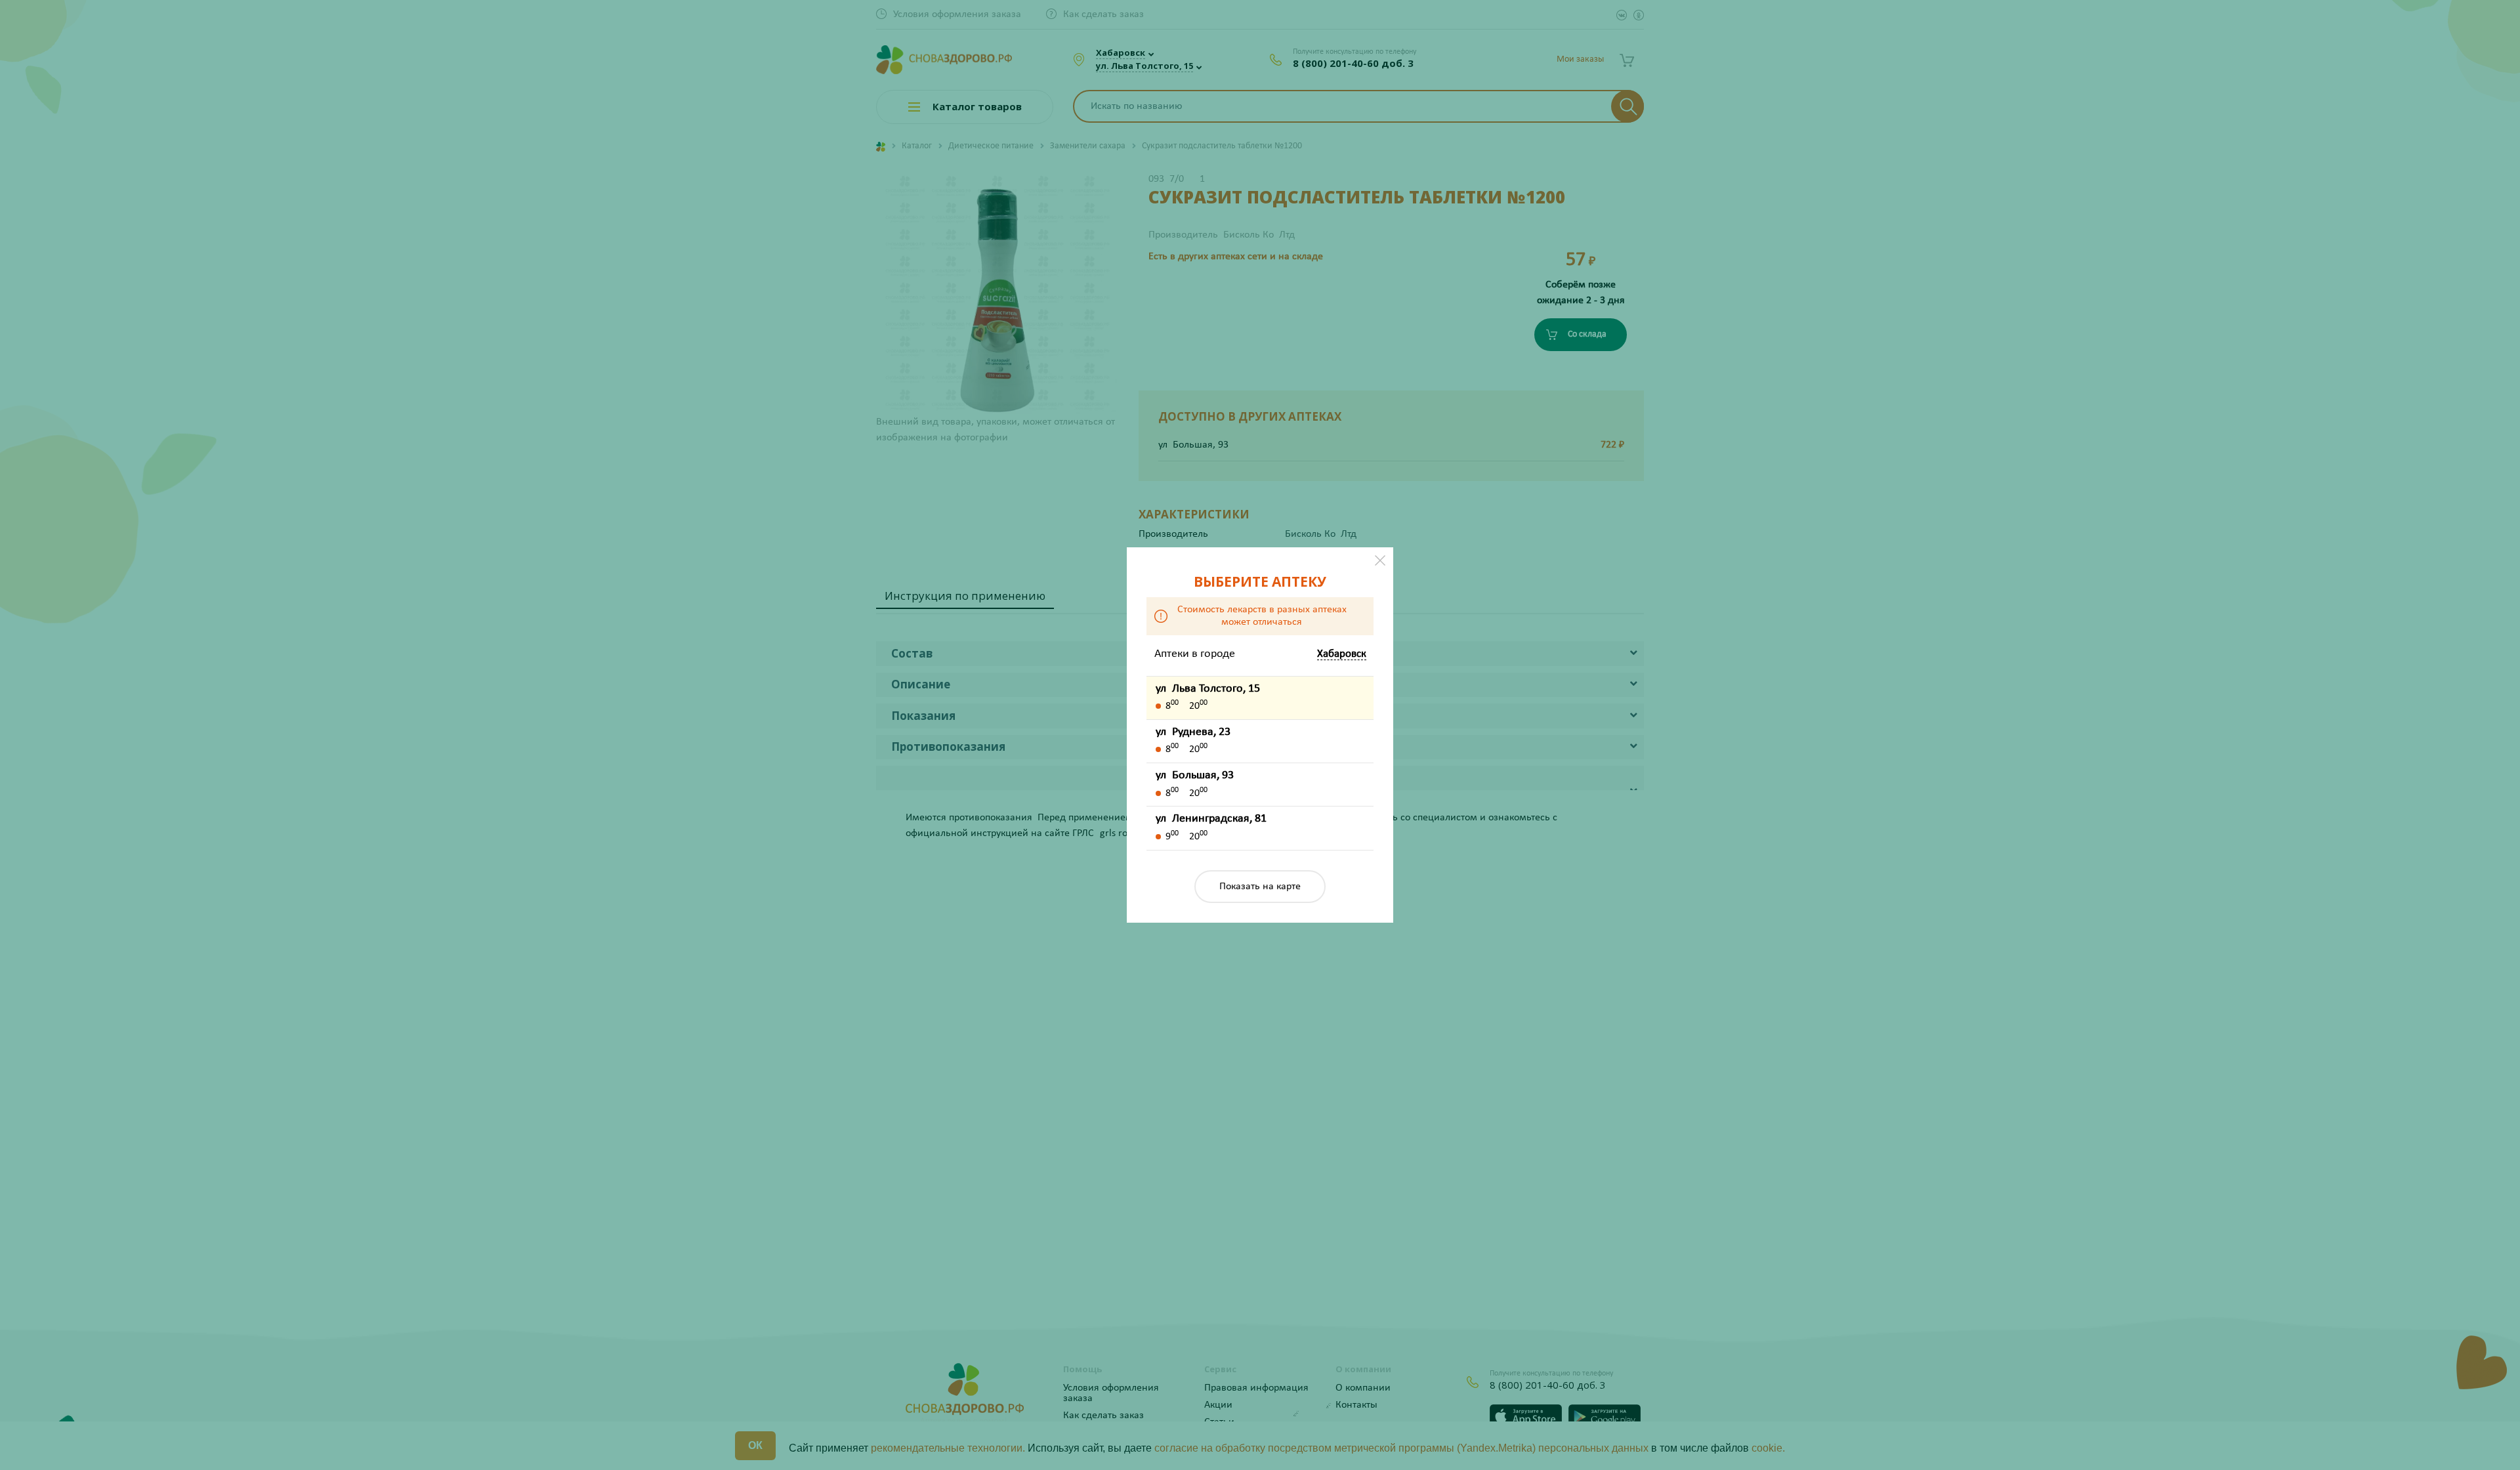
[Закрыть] (1380, 560)
